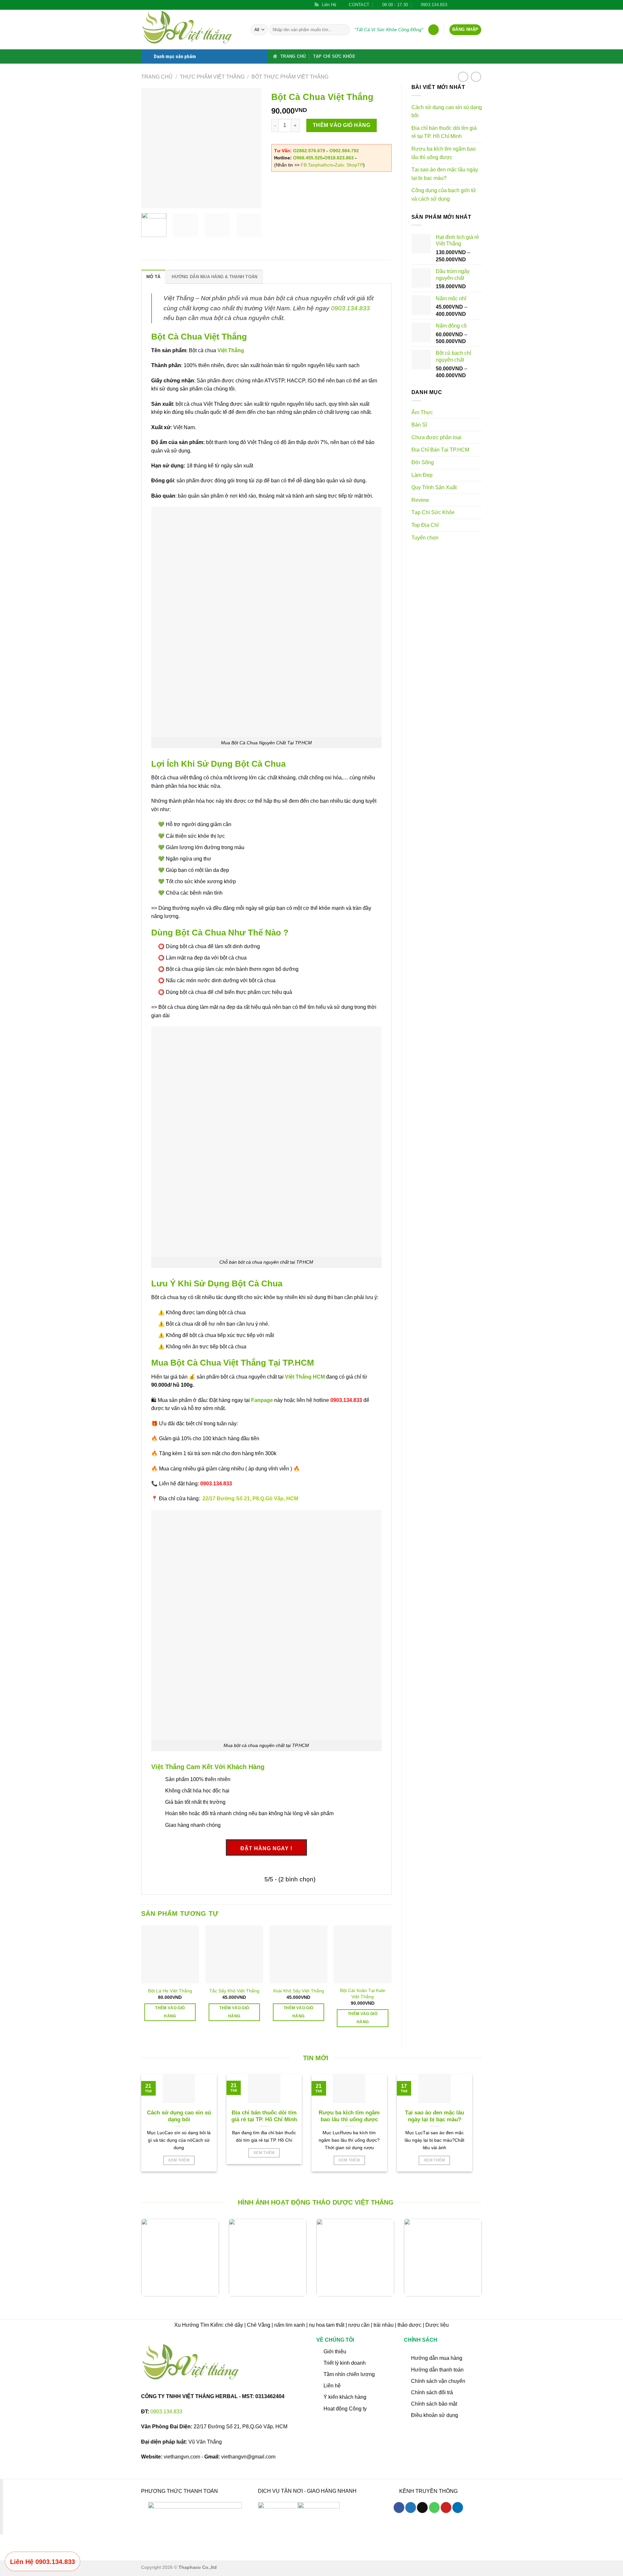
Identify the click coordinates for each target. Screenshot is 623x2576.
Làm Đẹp (422, 475)
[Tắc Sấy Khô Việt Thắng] (234, 1954)
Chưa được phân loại (436, 437)
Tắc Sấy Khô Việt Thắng (234, 1991)
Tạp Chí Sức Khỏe (334, 56)
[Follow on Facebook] (454, 5)
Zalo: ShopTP (349, 165)
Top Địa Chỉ (425, 525)
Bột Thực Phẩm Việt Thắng (290, 77)
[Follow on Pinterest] (472, 5)
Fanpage (262, 1400)
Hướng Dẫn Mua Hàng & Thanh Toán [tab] (214, 277)
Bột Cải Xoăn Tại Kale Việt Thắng (363, 1994)
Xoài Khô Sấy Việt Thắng (299, 1991)
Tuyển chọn (425, 538)
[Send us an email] (466, 5)
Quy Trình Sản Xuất (434, 487)
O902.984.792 (344, 151)
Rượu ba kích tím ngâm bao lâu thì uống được (444, 153)
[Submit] (344, 30)
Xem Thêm (179, 2160)
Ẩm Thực (422, 412)
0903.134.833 (350, 308)
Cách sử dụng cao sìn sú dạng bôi (447, 111)
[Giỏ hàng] (434, 30)
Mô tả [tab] (153, 277)
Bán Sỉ (419, 425)
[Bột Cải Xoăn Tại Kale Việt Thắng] (362, 1954)
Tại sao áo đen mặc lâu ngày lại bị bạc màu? (445, 174)
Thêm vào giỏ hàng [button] (170, 2012)
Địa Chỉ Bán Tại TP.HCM (440, 450)
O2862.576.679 (309, 151)
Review (420, 500)
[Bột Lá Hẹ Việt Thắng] (170, 1954)
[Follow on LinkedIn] (479, 5)
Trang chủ (157, 77)
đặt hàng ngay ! (266, 1848)
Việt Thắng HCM (305, 1377)
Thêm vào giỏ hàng (342, 125)
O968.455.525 (308, 158)
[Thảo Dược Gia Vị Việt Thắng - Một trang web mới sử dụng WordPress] (191, 30)
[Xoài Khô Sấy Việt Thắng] (299, 1954)
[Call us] (434, 2508)
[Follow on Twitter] (460, 5)
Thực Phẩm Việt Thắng (212, 77)
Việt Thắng (231, 350)
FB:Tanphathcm (317, 165)
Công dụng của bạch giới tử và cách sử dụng (444, 195)
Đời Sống (423, 462)
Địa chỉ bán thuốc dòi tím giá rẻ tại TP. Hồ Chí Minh (444, 132)
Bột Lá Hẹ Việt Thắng (170, 1991)
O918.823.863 (339, 158)
